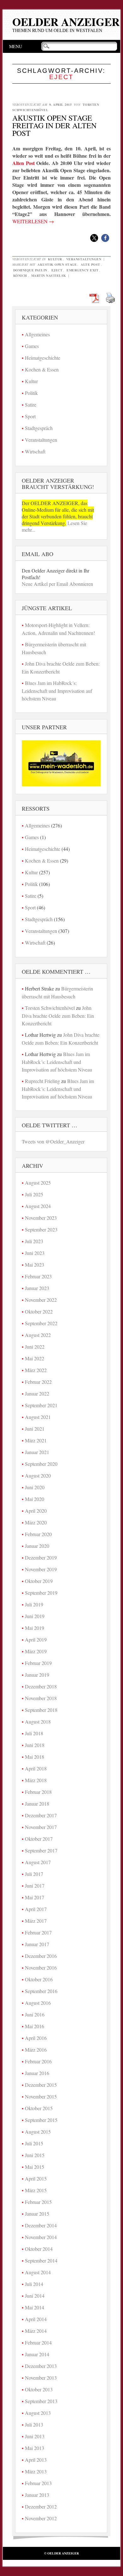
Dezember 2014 (41, 2225)
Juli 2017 (34, 1874)
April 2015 (36, 2178)
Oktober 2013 (39, 2389)
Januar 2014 (37, 2354)
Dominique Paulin (30, 270)
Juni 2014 (35, 2296)
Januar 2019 (37, 1675)
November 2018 (41, 1698)
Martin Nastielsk (49, 275)
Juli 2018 (34, 1733)
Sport (30, 416)
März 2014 (36, 2331)
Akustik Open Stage (57, 264)
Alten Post (23, 163)
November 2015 (41, 2096)
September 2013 (41, 2401)
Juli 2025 (34, 1194)
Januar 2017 (37, 1944)
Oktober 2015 (39, 2108)
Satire (31, 405)
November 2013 (41, 2378)
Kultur (55, 259)
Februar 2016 (38, 2061)
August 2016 (38, 2003)
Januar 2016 (37, 2073)
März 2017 (36, 1921)
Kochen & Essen (42, 369)
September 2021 (41, 1405)
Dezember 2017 (41, 1815)
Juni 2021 (35, 1429)
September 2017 (41, 1850)
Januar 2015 (37, 2214)
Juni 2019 (35, 1616)
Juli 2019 (34, 1604)
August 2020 (38, 1475)
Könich (20, 275)
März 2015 (36, 2190)
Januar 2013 (37, 2495)
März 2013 (36, 2471)
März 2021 (36, 1440)
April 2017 (36, 1909)
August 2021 (38, 1417)
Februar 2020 (38, 1534)
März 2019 (36, 1651)
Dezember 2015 (41, 2085)
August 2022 (38, 1335)
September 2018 (41, 1710)
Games (32, 346)
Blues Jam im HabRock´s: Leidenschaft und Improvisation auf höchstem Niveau (57, 691)
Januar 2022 (37, 1393)
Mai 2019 (35, 1628)
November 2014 (41, 2237)
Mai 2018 (35, 1757)
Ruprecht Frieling (42, 1081)
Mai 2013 (35, 2448)
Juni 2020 (35, 1487)
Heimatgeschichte (43, 358)
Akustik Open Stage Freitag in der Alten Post (54, 125)
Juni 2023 (35, 1253)
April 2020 (36, 1511)
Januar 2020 (37, 1546)
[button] (94, 238)
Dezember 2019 (41, 1557)
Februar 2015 (38, 2202)
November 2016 (41, 1968)
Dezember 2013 (41, 2366)
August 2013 (38, 2413)
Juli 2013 (34, 2424)
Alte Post (91, 264)
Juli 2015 (34, 2143)
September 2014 (41, 2260)
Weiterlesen (33, 221)
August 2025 (38, 1183)
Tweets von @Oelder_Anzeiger (53, 1141)
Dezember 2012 (41, 2506)
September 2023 (41, 1229)
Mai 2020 (35, 1499)
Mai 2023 (35, 1265)
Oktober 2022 (39, 1311)
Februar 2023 (38, 1276)
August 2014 (38, 2272)
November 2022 (41, 1300)
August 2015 (38, 2132)
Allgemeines (37, 334)
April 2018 (36, 1768)
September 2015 (41, 2120)
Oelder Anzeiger (66, 22)
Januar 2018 (37, 1804)
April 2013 (36, 2460)
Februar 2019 (38, 1663)
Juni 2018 (35, 1745)
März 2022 (36, 1370)
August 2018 (38, 1722)
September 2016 (41, 1991)
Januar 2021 (37, 1452)
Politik (31, 393)
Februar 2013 (38, 2483)
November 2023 (41, 1218)
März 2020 (36, 1522)
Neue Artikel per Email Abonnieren (57, 584)
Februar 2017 (38, 1932)
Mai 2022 (35, 1358)
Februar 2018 (38, 1792)
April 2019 (36, 1639)
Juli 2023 (34, 1241)
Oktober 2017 (39, 1839)
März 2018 (36, 1780)
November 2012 (41, 2518)
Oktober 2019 (39, 1581)
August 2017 (38, 1862)
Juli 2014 (34, 2284)
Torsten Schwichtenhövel (50, 1008)
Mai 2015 (35, 2167)
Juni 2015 (35, 2155)
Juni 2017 (35, 1886)
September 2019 (41, 1593)
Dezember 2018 (41, 1686)
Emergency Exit (82, 270)
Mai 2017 (35, 1897)
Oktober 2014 (39, 2249)
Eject (57, 270)
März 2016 (36, 2050)
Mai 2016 (35, 2026)
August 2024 (38, 1206)
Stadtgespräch (39, 428)
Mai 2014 (35, 2307)
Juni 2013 (35, 2436)
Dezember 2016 (41, 1956)
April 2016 (36, 2038)
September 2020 (41, 1464)
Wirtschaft (35, 451)
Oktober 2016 (39, 1979)
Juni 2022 (35, 1347)
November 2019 (41, 1569)
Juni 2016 (35, 2014)
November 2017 (41, 1827)
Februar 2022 (38, 1382)
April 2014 (36, 2319)
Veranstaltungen (84, 259)
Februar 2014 (38, 2342)
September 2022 (41, 1323)
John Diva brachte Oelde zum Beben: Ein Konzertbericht (58, 1016)
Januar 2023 (37, 1288)
